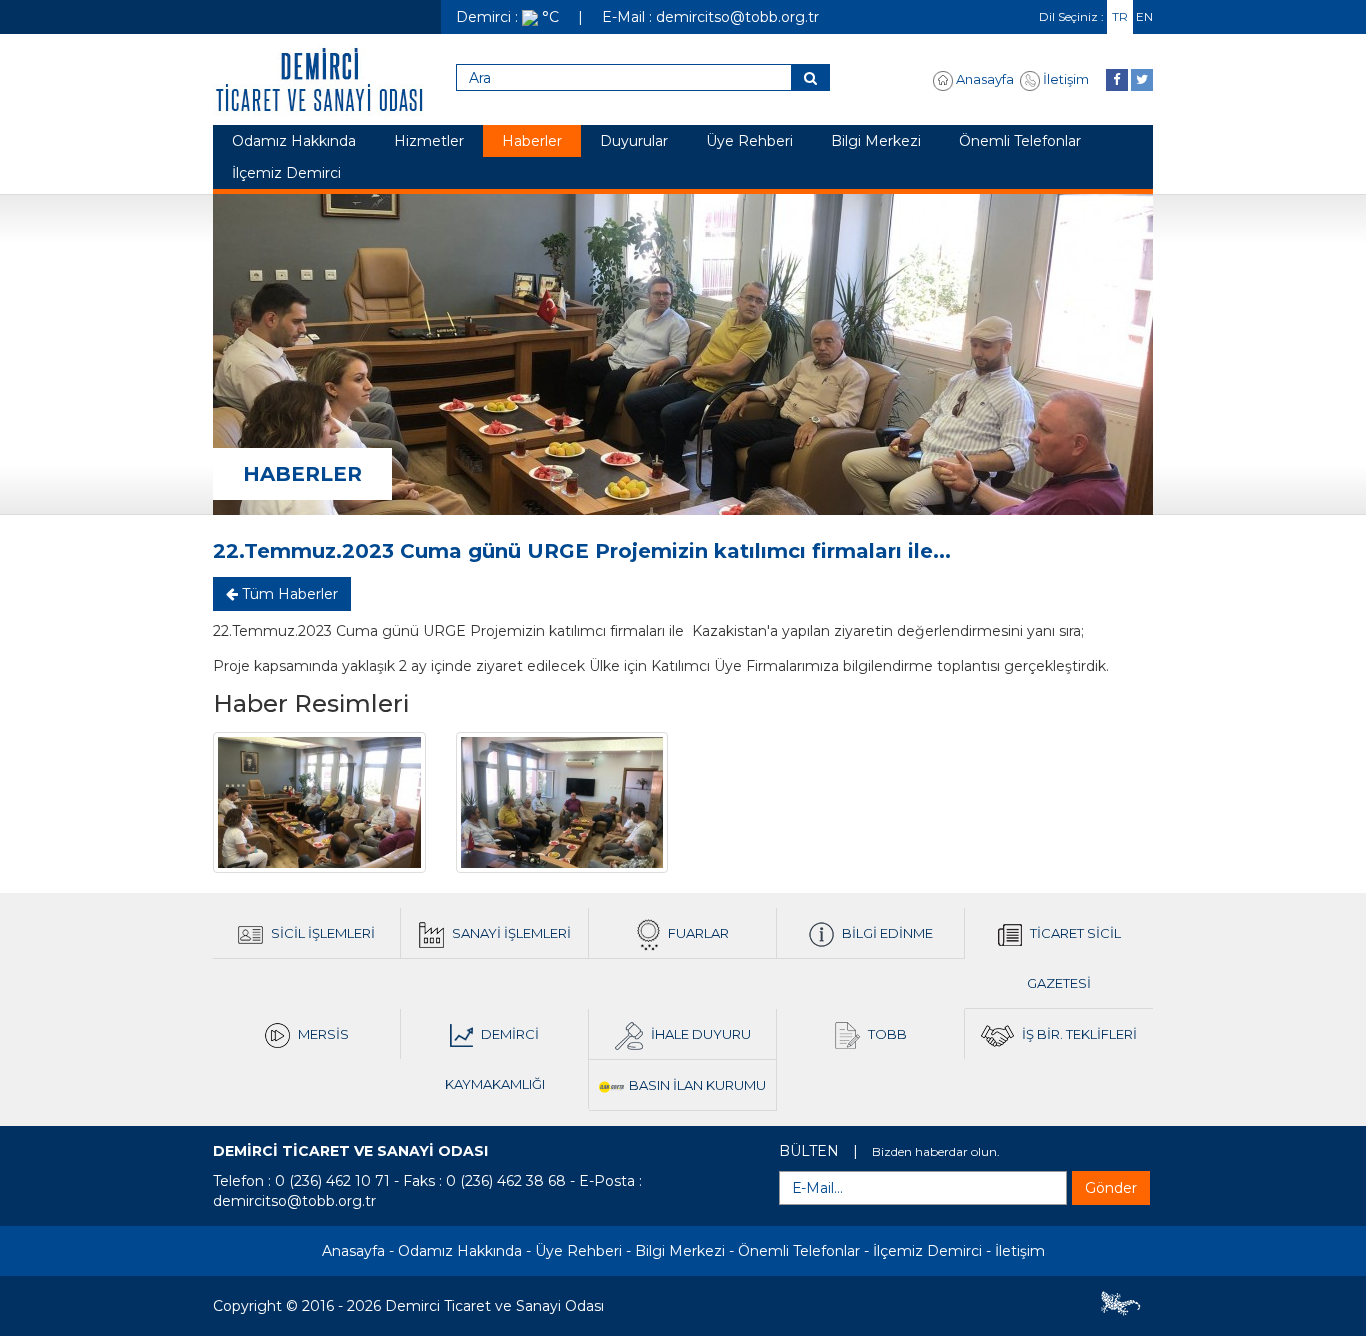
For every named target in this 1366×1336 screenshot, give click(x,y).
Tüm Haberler (288, 594)
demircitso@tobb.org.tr (294, 1201)
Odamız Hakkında (294, 141)
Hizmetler (429, 141)
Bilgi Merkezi (876, 141)
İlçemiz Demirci (286, 173)
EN (1144, 16)
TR (1120, 16)
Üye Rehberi (749, 141)
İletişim (1064, 79)
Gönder (1111, 1188)
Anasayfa (983, 79)
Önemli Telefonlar (1020, 141)
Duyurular (634, 141)
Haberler (532, 141)
